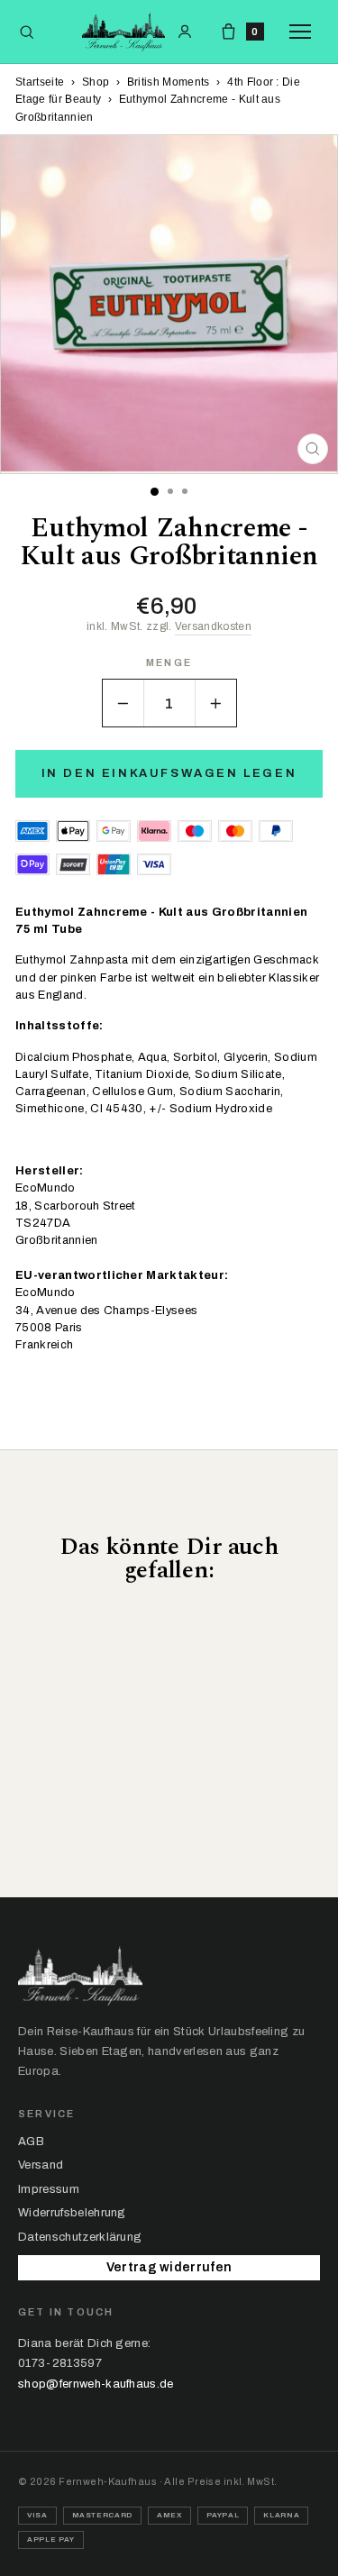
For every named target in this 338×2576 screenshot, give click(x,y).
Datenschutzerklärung (80, 2237)
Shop (96, 82)
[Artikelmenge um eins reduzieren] (123, 703)
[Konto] (185, 32)
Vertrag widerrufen (169, 2267)
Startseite (40, 82)
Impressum (49, 2189)
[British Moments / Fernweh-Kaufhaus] (123, 32)
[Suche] (27, 32)
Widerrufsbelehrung (72, 2213)
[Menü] (305, 32)
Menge (169, 663)
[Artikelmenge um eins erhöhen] (215, 703)
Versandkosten (213, 626)
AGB (31, 2142)
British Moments (169, 82)
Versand (41, 2165)
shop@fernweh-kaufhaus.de (96, 2384)
